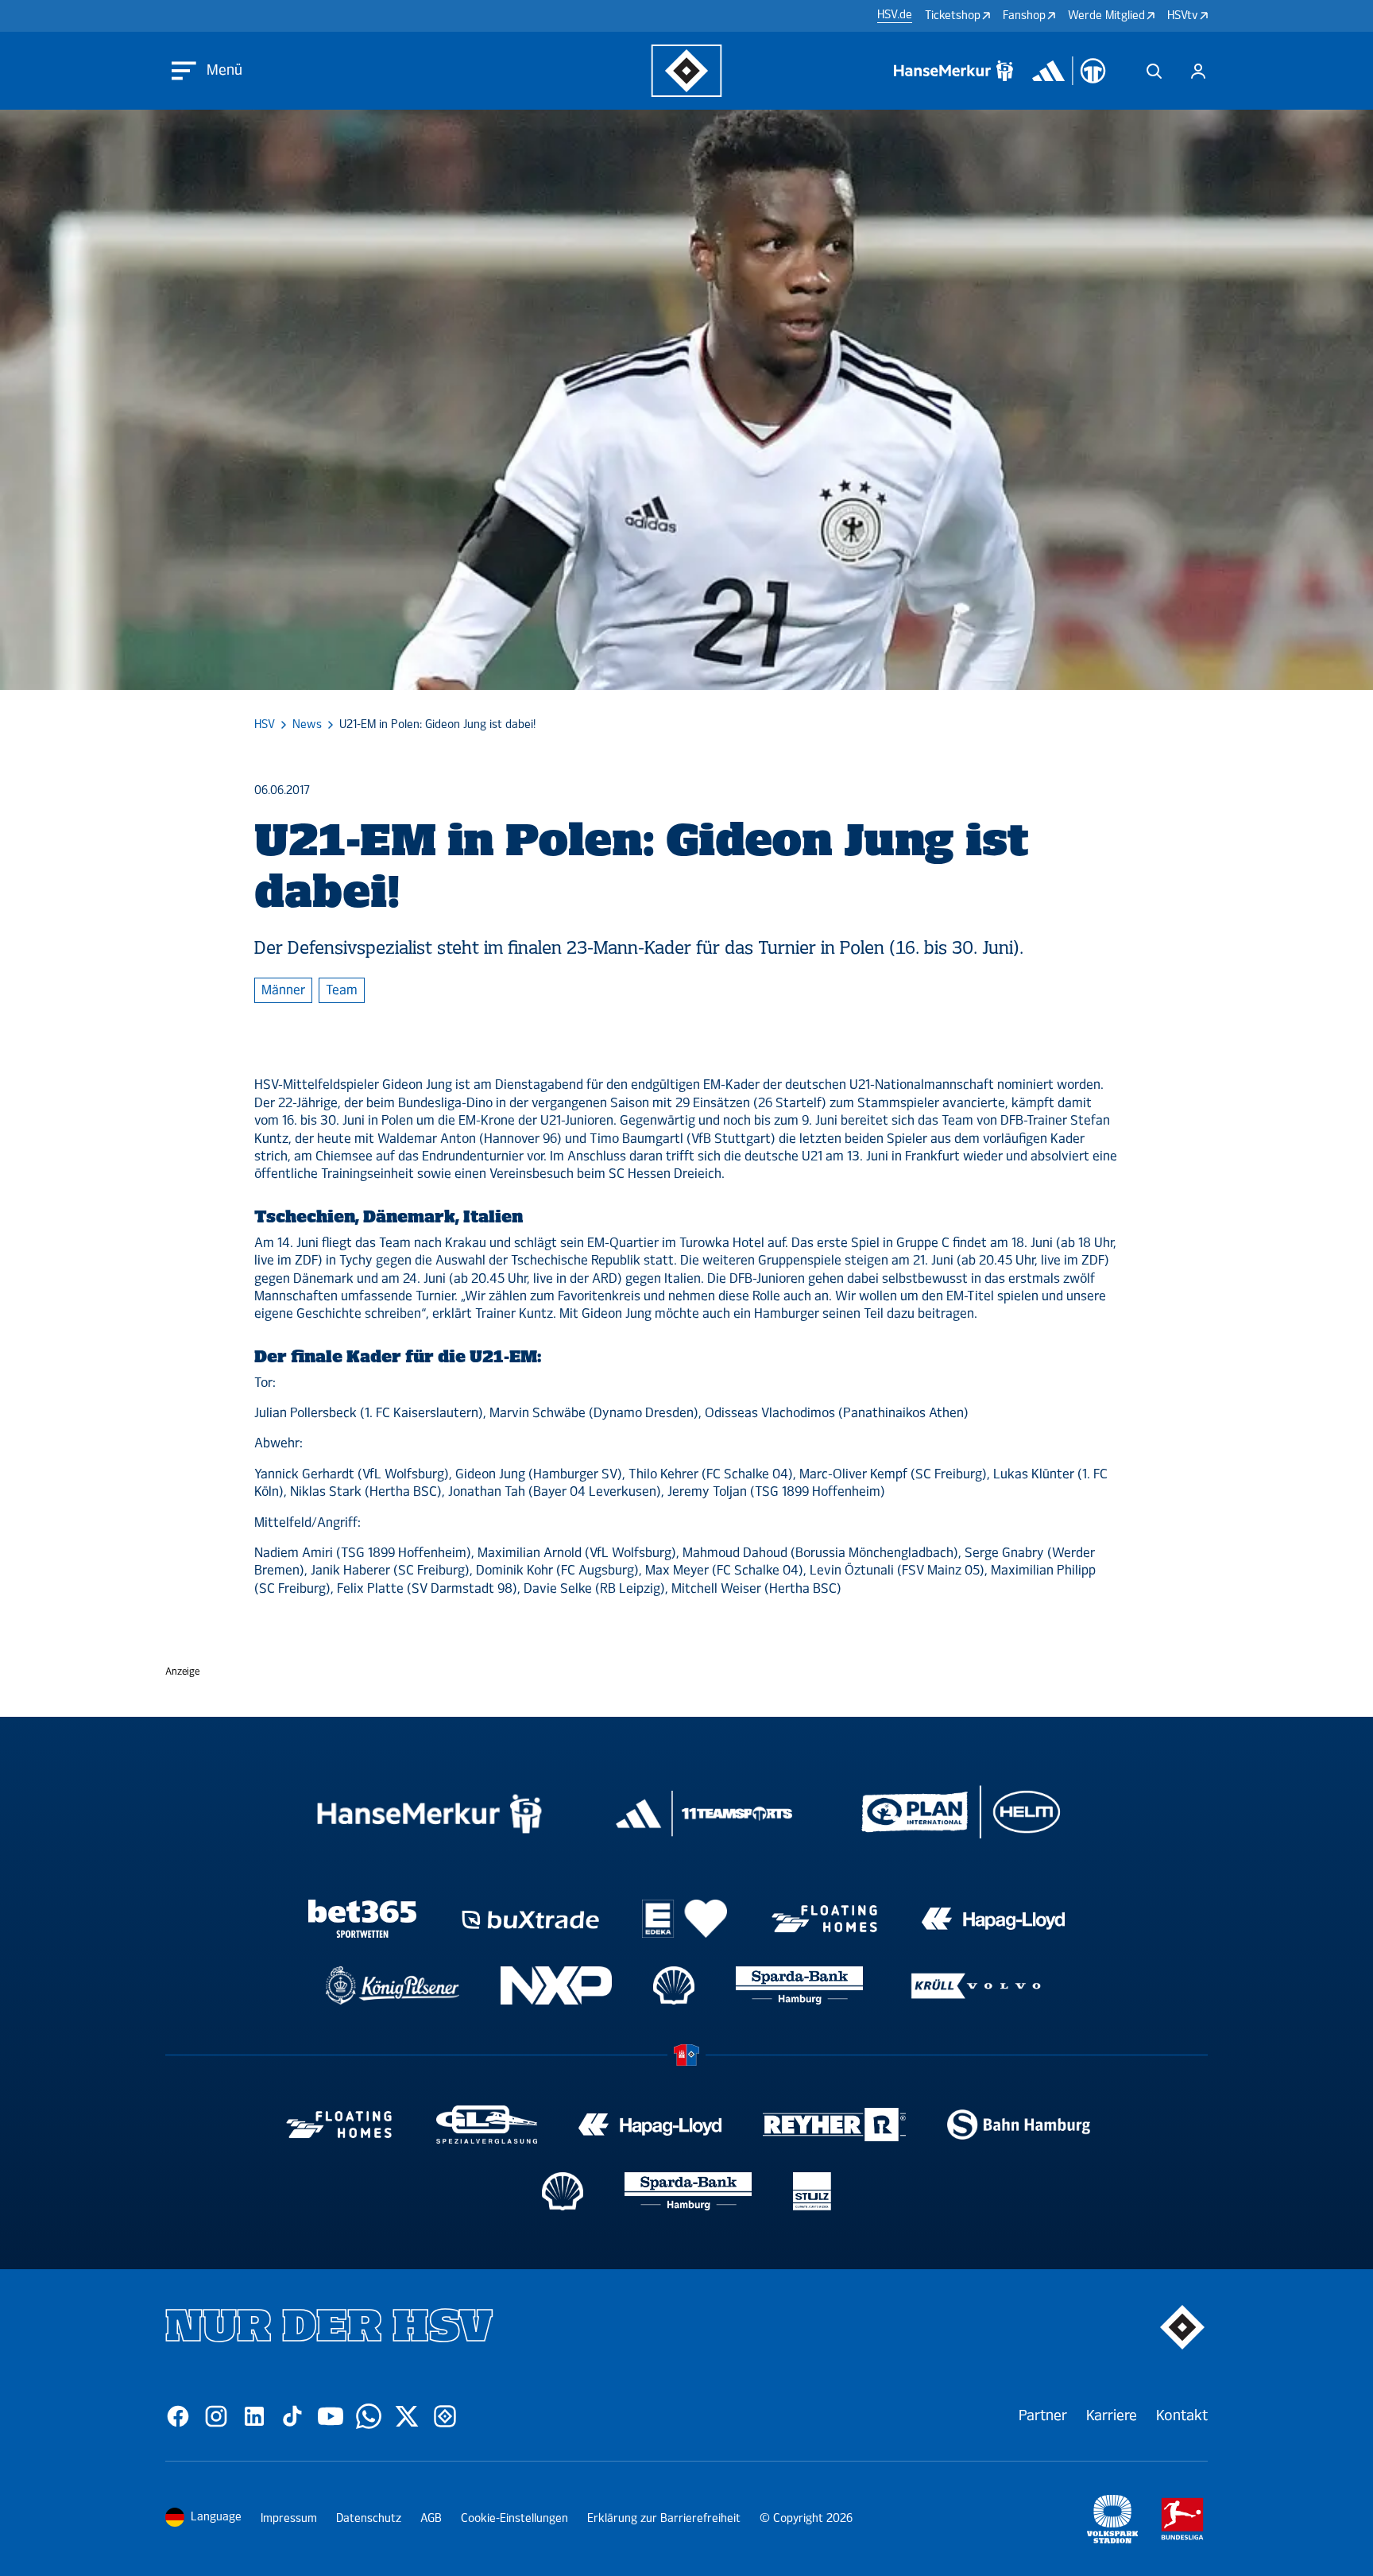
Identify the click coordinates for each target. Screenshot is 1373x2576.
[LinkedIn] (254, 2416)
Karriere (1112, 2415)
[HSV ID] (1198, 71)
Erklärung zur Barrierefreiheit (664, 2518)
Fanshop (1024, 15)
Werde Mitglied (1106, 15)
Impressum (289, 2518)
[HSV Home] (687, 71)
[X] (407, 2416)
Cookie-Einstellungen (514, 2518)
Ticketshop (953, 15)
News (307, 725)
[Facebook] (178, 2416)
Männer (283, 990)
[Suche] (1154, 71)
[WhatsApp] (369, 2416)
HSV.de (895, 15)
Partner (1043, 2415)
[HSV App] (445, 2416)
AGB (431, 2518)
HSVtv (1183, 15)
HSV (265, 725)
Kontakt (1182, 2415)
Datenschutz (369, 2518)
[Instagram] (216, 2416)
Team (342, 990)
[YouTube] (331, 2416)
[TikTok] (292, 2416)
